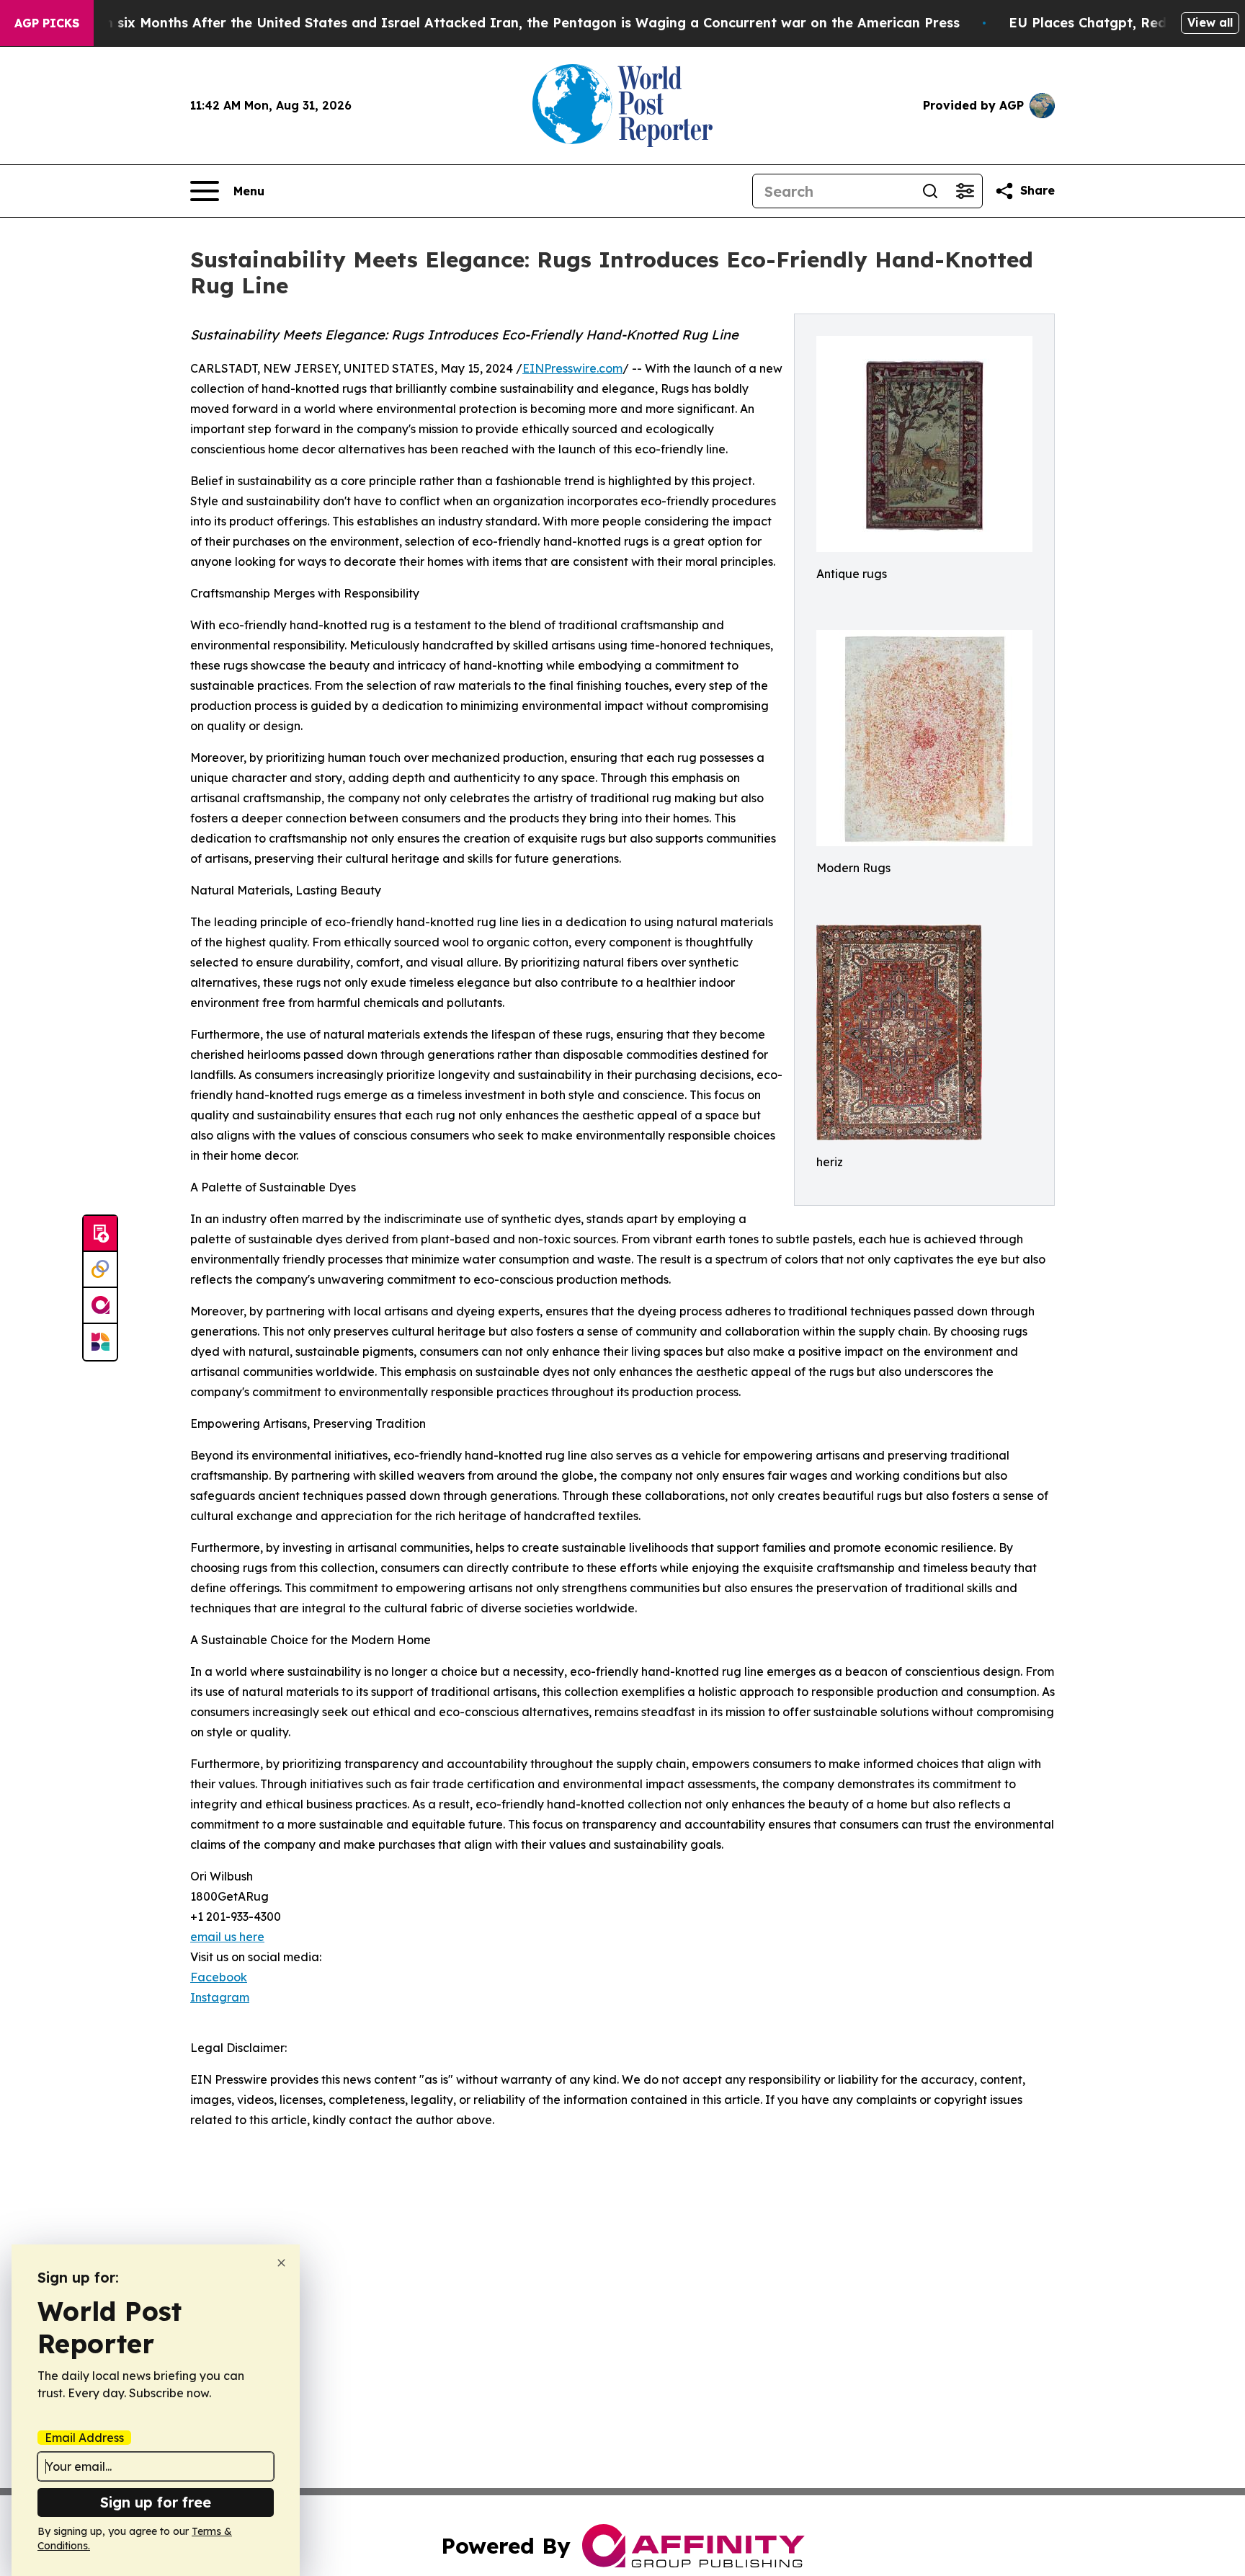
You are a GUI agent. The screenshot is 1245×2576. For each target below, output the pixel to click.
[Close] (281, 2263)
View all (1210, 22)
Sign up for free (156, 2502)
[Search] (930, 191)
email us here (227, 1937)
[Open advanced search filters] (965, 191)
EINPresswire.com (572, 368)
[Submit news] (100, 1234)
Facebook (219, 1977)
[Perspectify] (100, 1270)
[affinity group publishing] (100, 1306)
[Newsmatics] (100, 1342)
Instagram (220, 1997)
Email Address (84, 2438)
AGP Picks (47, 23)
